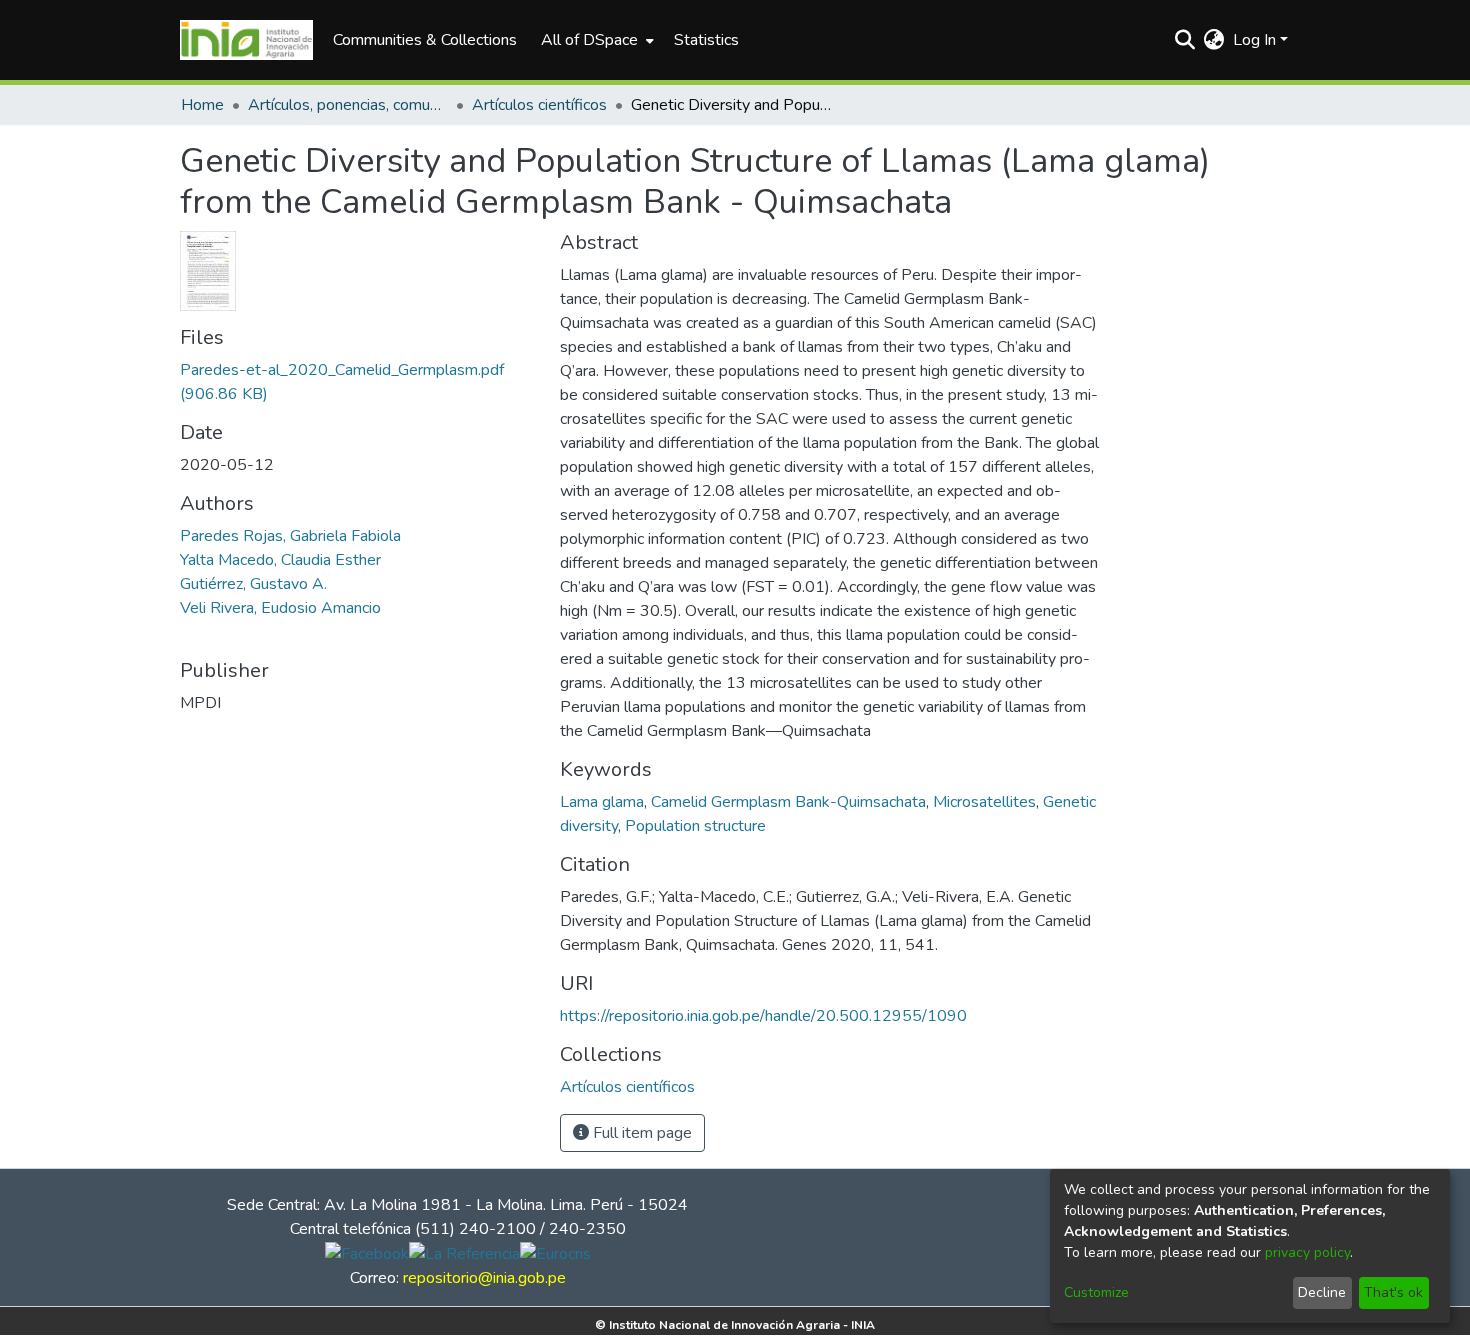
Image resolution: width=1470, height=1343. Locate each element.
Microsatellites (984, 802)
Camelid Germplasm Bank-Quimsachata (788, 802)
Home (202, 105)
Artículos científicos (539, 105)
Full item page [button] (640, 1133)
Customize (1096, 1292)
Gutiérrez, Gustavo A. (253, 584)
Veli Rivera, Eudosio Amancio (280, 608)
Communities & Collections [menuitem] (425, 40)
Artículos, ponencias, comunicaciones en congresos (348, 105)
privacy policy (1307, 1252)
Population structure (695, 826)
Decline (1322, 1292)
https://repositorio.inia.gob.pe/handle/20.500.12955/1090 (763, 1016)
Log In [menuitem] (1254, 40)
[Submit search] (1185, 40)
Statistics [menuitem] (706, 40)
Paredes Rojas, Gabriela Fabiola (290, 536)
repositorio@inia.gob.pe (484, 1278)
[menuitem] (595, 40)
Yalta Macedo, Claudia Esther (280, 560)
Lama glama (602, 802)
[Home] (246, 40)
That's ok (1393, 1292)
